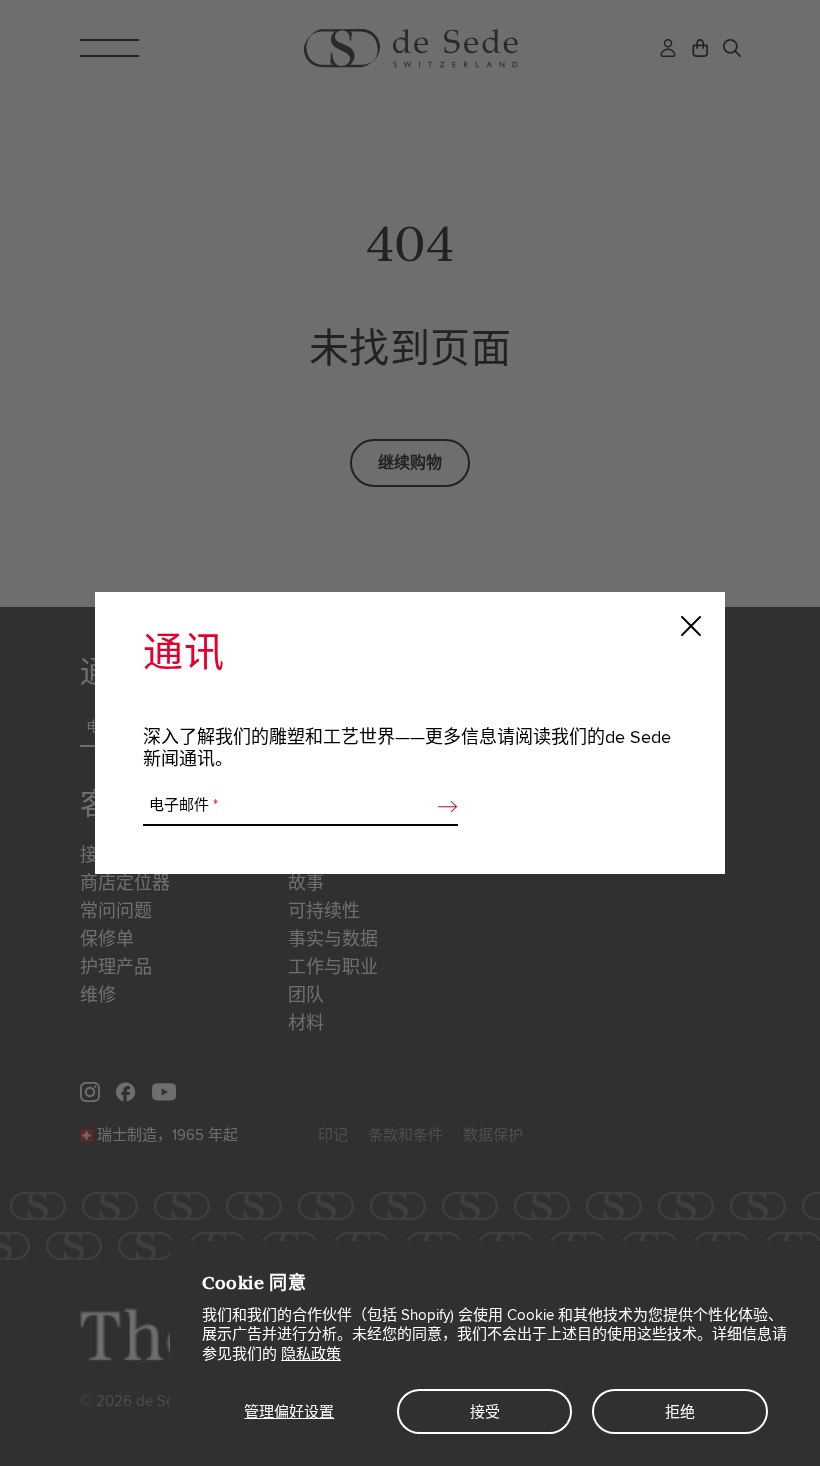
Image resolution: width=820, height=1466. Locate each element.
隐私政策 (311, 1354)
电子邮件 (183, 805)
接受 (485, 1412)
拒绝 (680, 1412)
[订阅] (442, 806)
